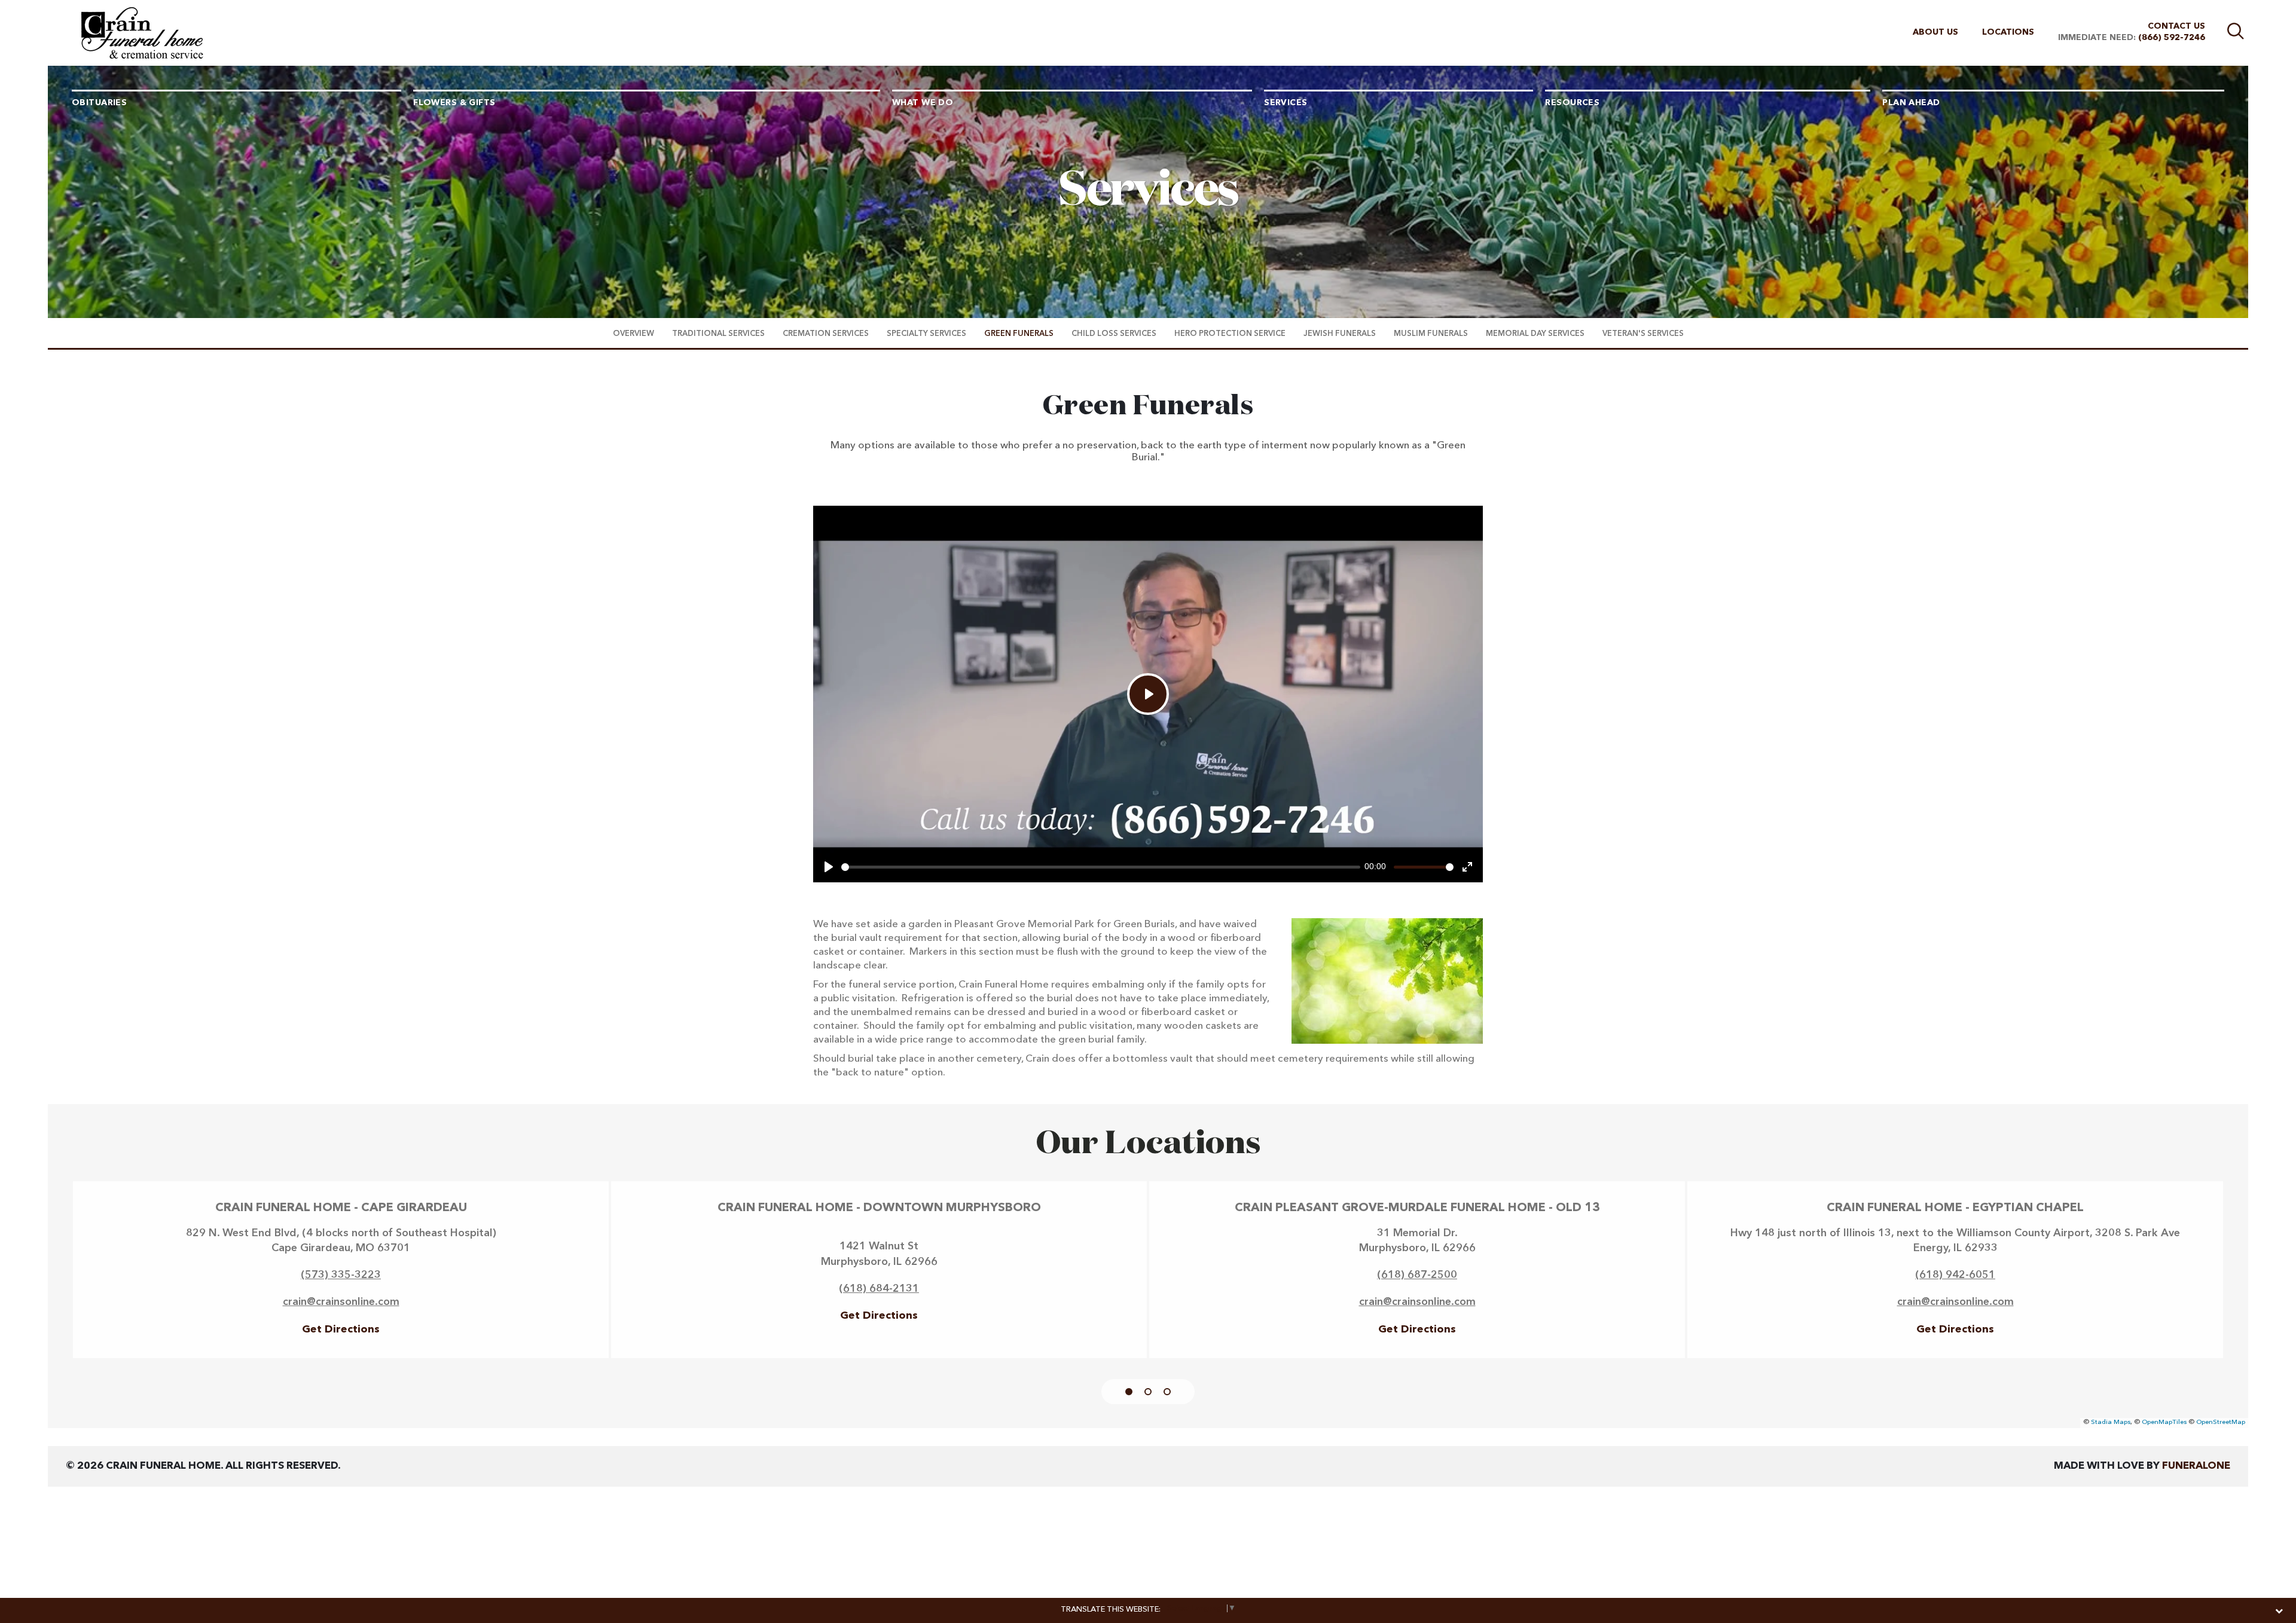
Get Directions (341, 1329)
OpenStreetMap (2221, 1422)
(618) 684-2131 (879, 1289)
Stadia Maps (2111, 1422)
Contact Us (2176, 26)
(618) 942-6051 (1955, 1275)
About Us (1935, 32)
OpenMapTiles (2164, 1422)
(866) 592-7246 (2172, 38)
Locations (2008, 32)
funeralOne (2196, 1466)
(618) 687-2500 (1417, 1275)
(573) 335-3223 (341, 1275)
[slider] (1101, 867)
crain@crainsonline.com (341, 1302)
